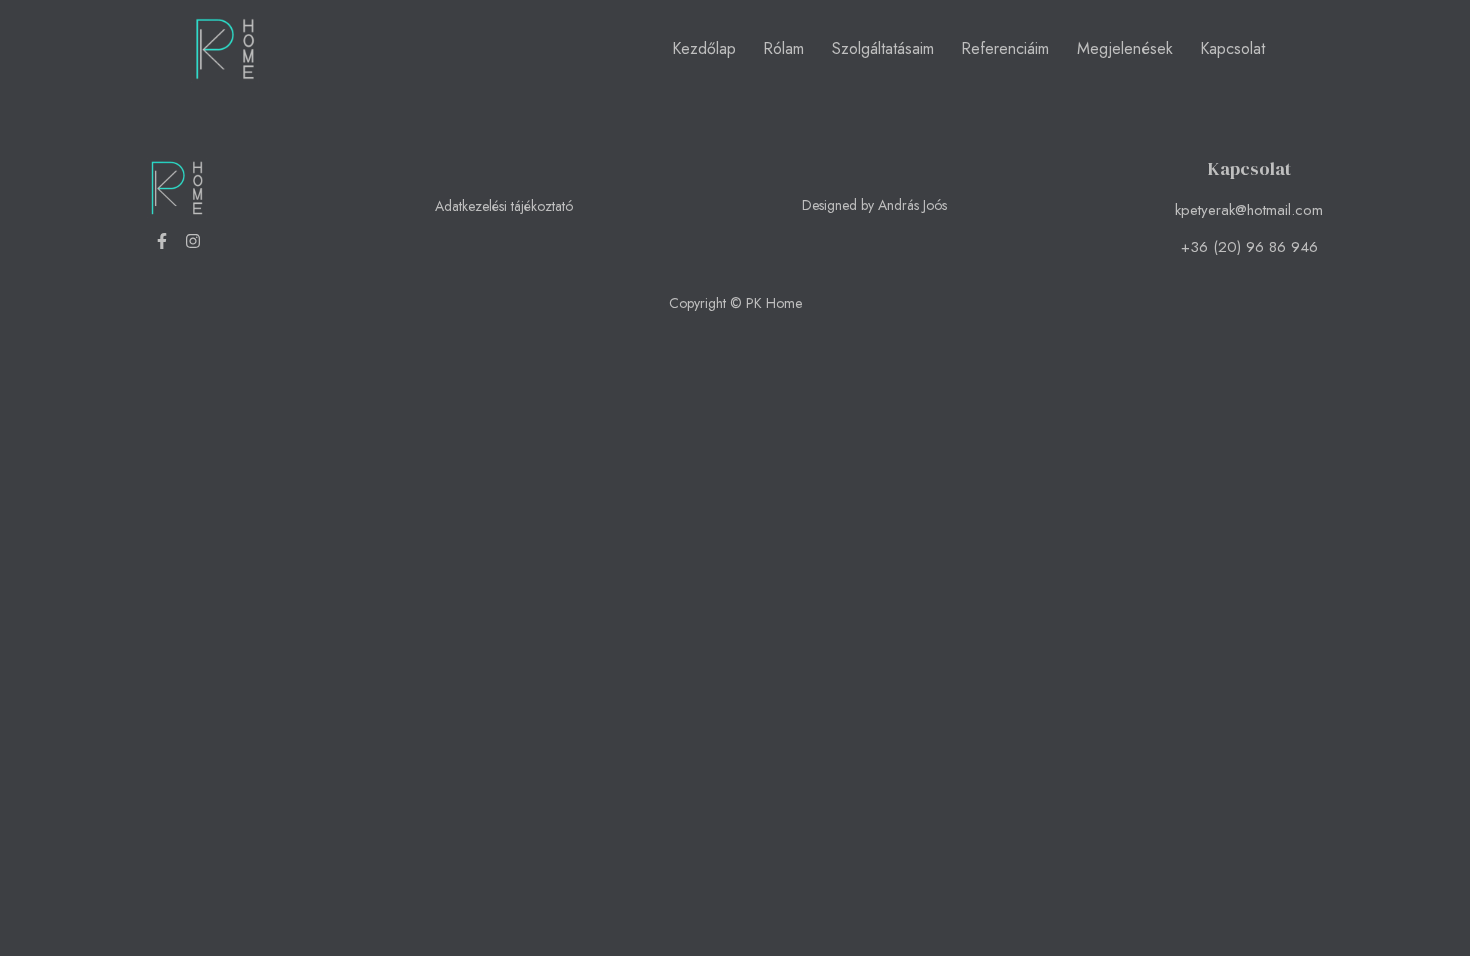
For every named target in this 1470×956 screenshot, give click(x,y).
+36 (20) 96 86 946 (1249, 247)
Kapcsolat (1232, 48)
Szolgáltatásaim (883, 48)
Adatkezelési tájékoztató (504, 206)
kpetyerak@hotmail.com (1249, 210)
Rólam (783, 48)
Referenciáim (1005, 48)
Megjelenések (1125, 48)
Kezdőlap (704, 48)
